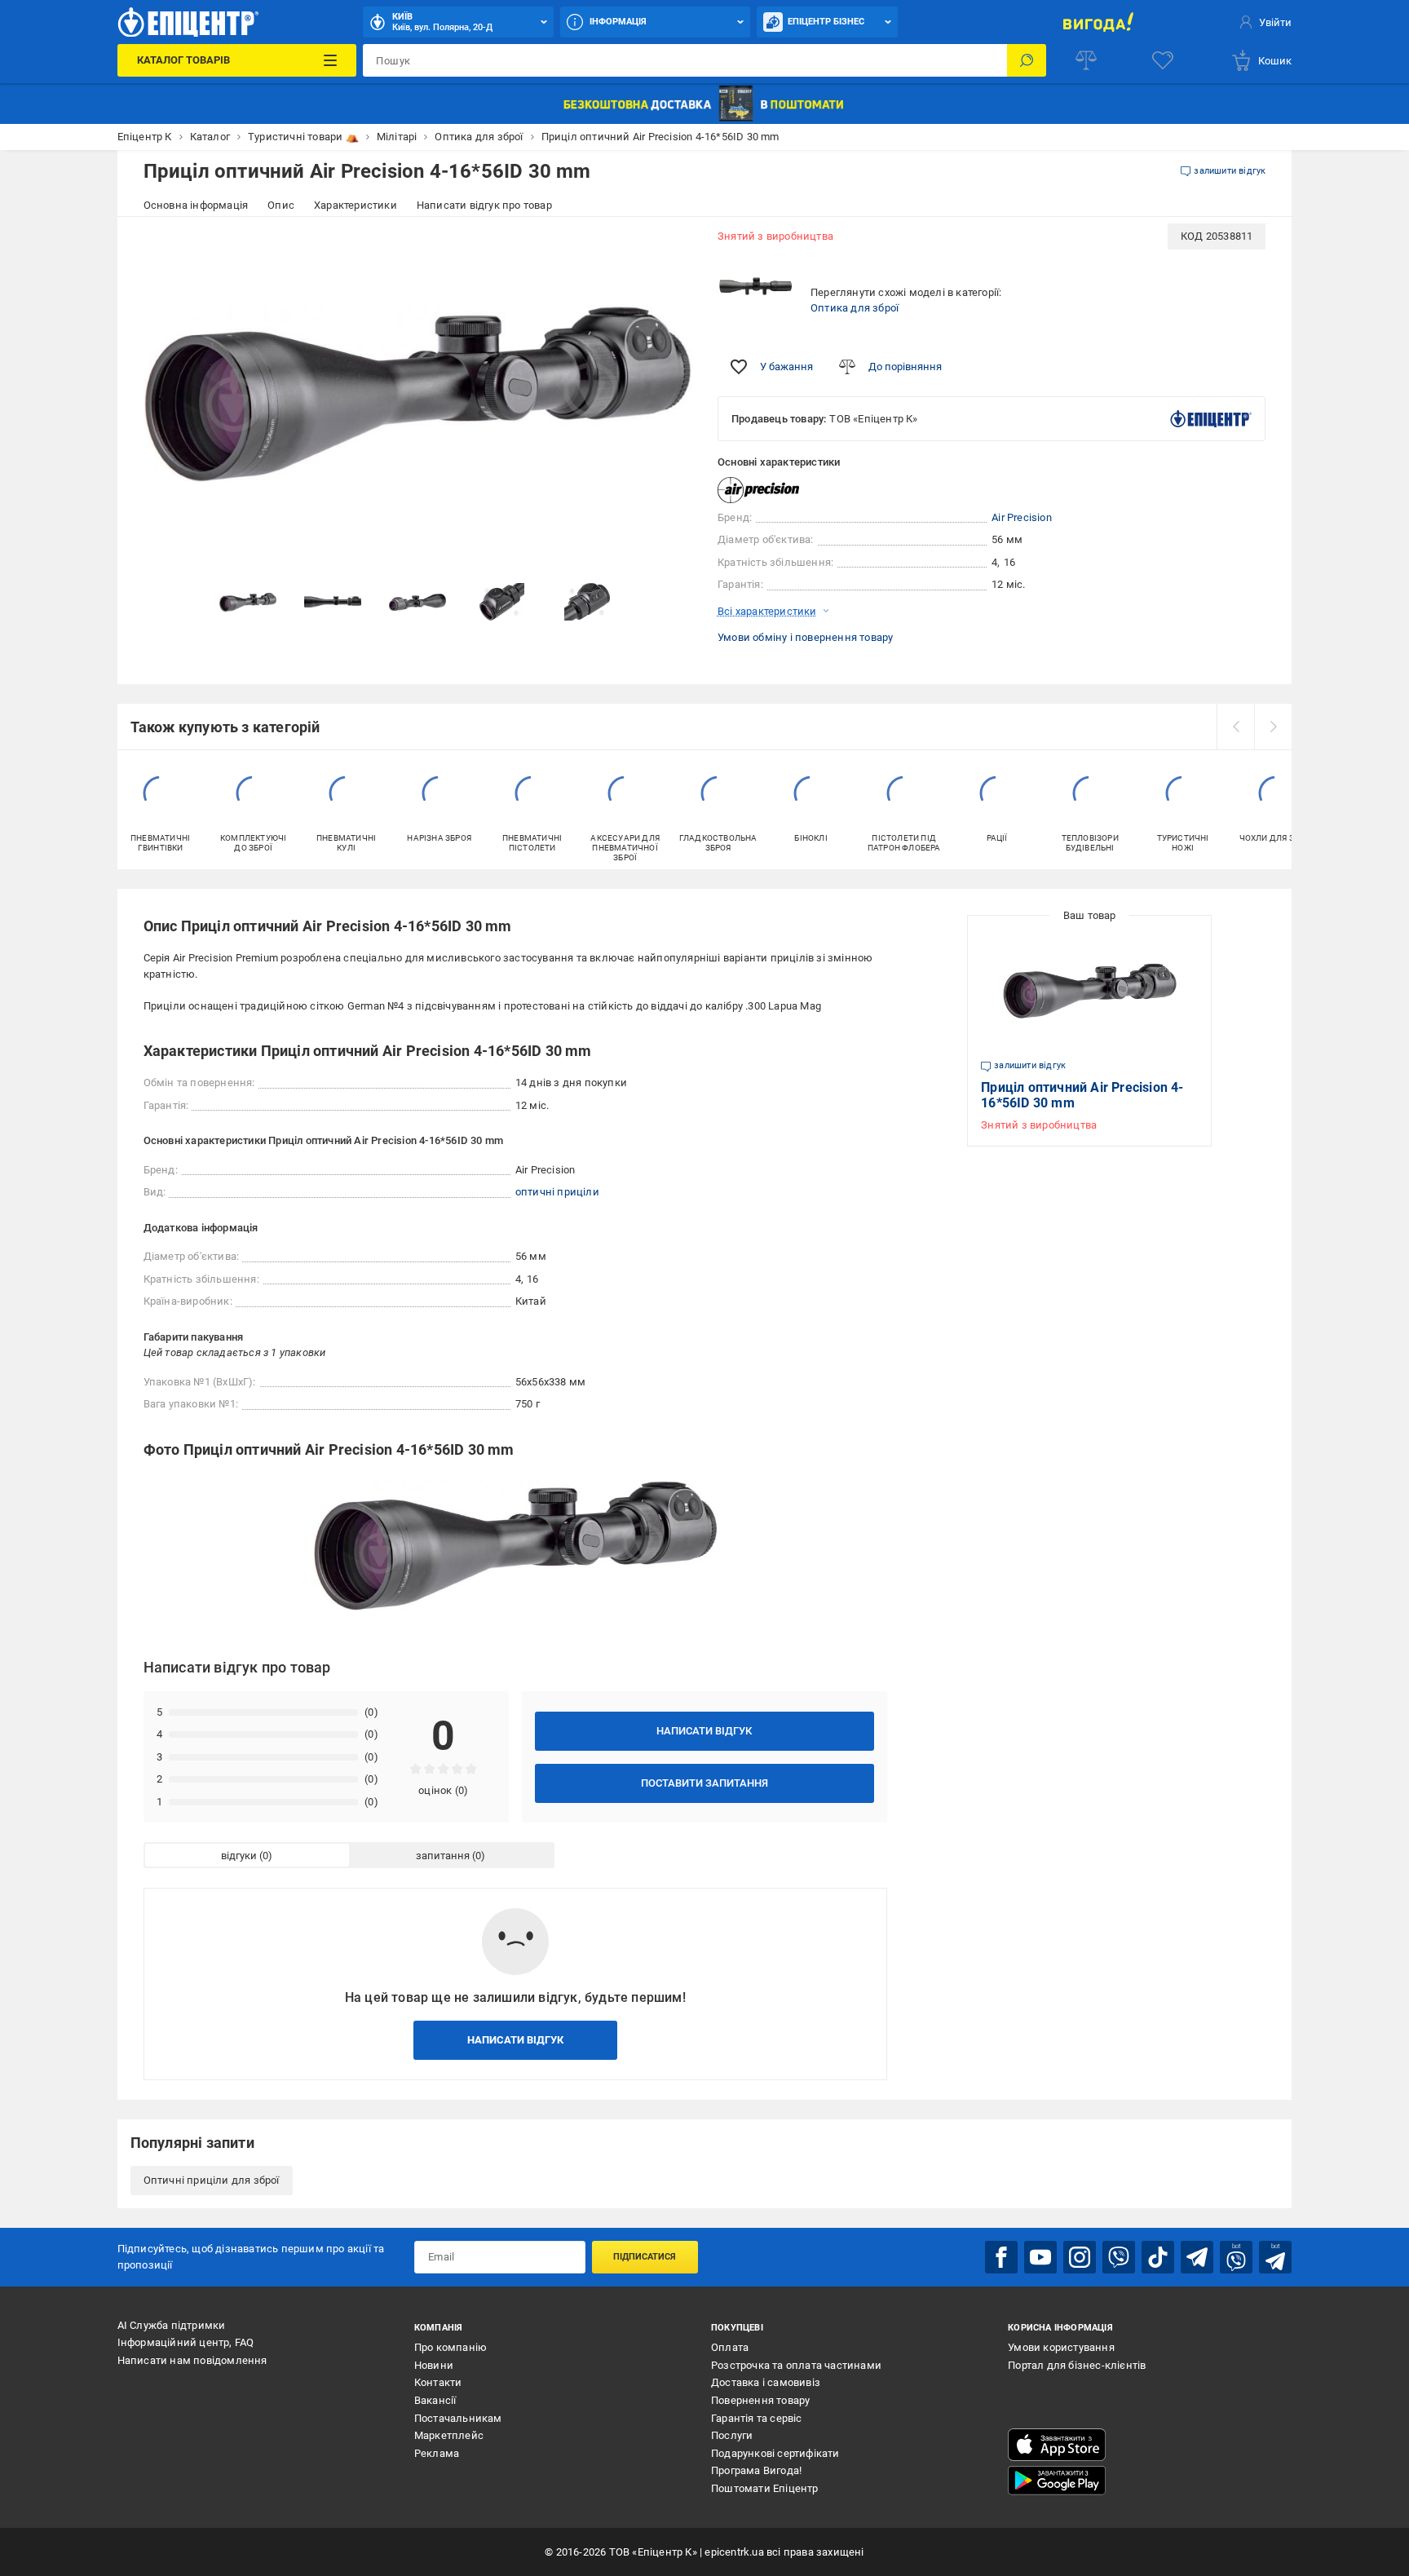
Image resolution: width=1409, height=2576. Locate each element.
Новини (434, 2365)
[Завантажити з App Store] (1057, 2445)
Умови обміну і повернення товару (805, 637)
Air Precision (1022, 517)
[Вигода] (1098, 22)
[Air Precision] (758, 490)
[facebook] (1001, 2257)
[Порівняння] (1086, 60)
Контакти (438, 2382)
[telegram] (1197, 2257)
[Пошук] (1027, 60)
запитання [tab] (443, 1856)
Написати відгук (704, 1731)
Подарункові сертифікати (775, 2453)
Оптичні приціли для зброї (212, 2180)
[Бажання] (1163, 60)
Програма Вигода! (756, 2470)
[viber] (1119, 2257)
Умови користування (1061, 2347)
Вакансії (435, 2400)
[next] (1273, 727)
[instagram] (1080, 2257)
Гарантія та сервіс (757, 2418)
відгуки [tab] (239, 1856)
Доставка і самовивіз (766, 2382)
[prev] (1235, 727)
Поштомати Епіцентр (765, 2488)
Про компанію (451, 2347)
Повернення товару (760, 2400)
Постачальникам (458, 2418)
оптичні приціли (557, 1192)
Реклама (437, 2453)
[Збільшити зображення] (669, 246)
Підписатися (645, 2257)
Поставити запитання (704, 1783)
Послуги (732, 2435)
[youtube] (1040, 2257)
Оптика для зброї (855, 308)
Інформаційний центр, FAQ (186, 2342)
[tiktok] (1158, 2257)
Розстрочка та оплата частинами (796, 2365)
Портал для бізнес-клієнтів (1077, 2365)
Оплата (730, 2347)
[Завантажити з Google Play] (1057, 2481)
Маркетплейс (449, 2435)
